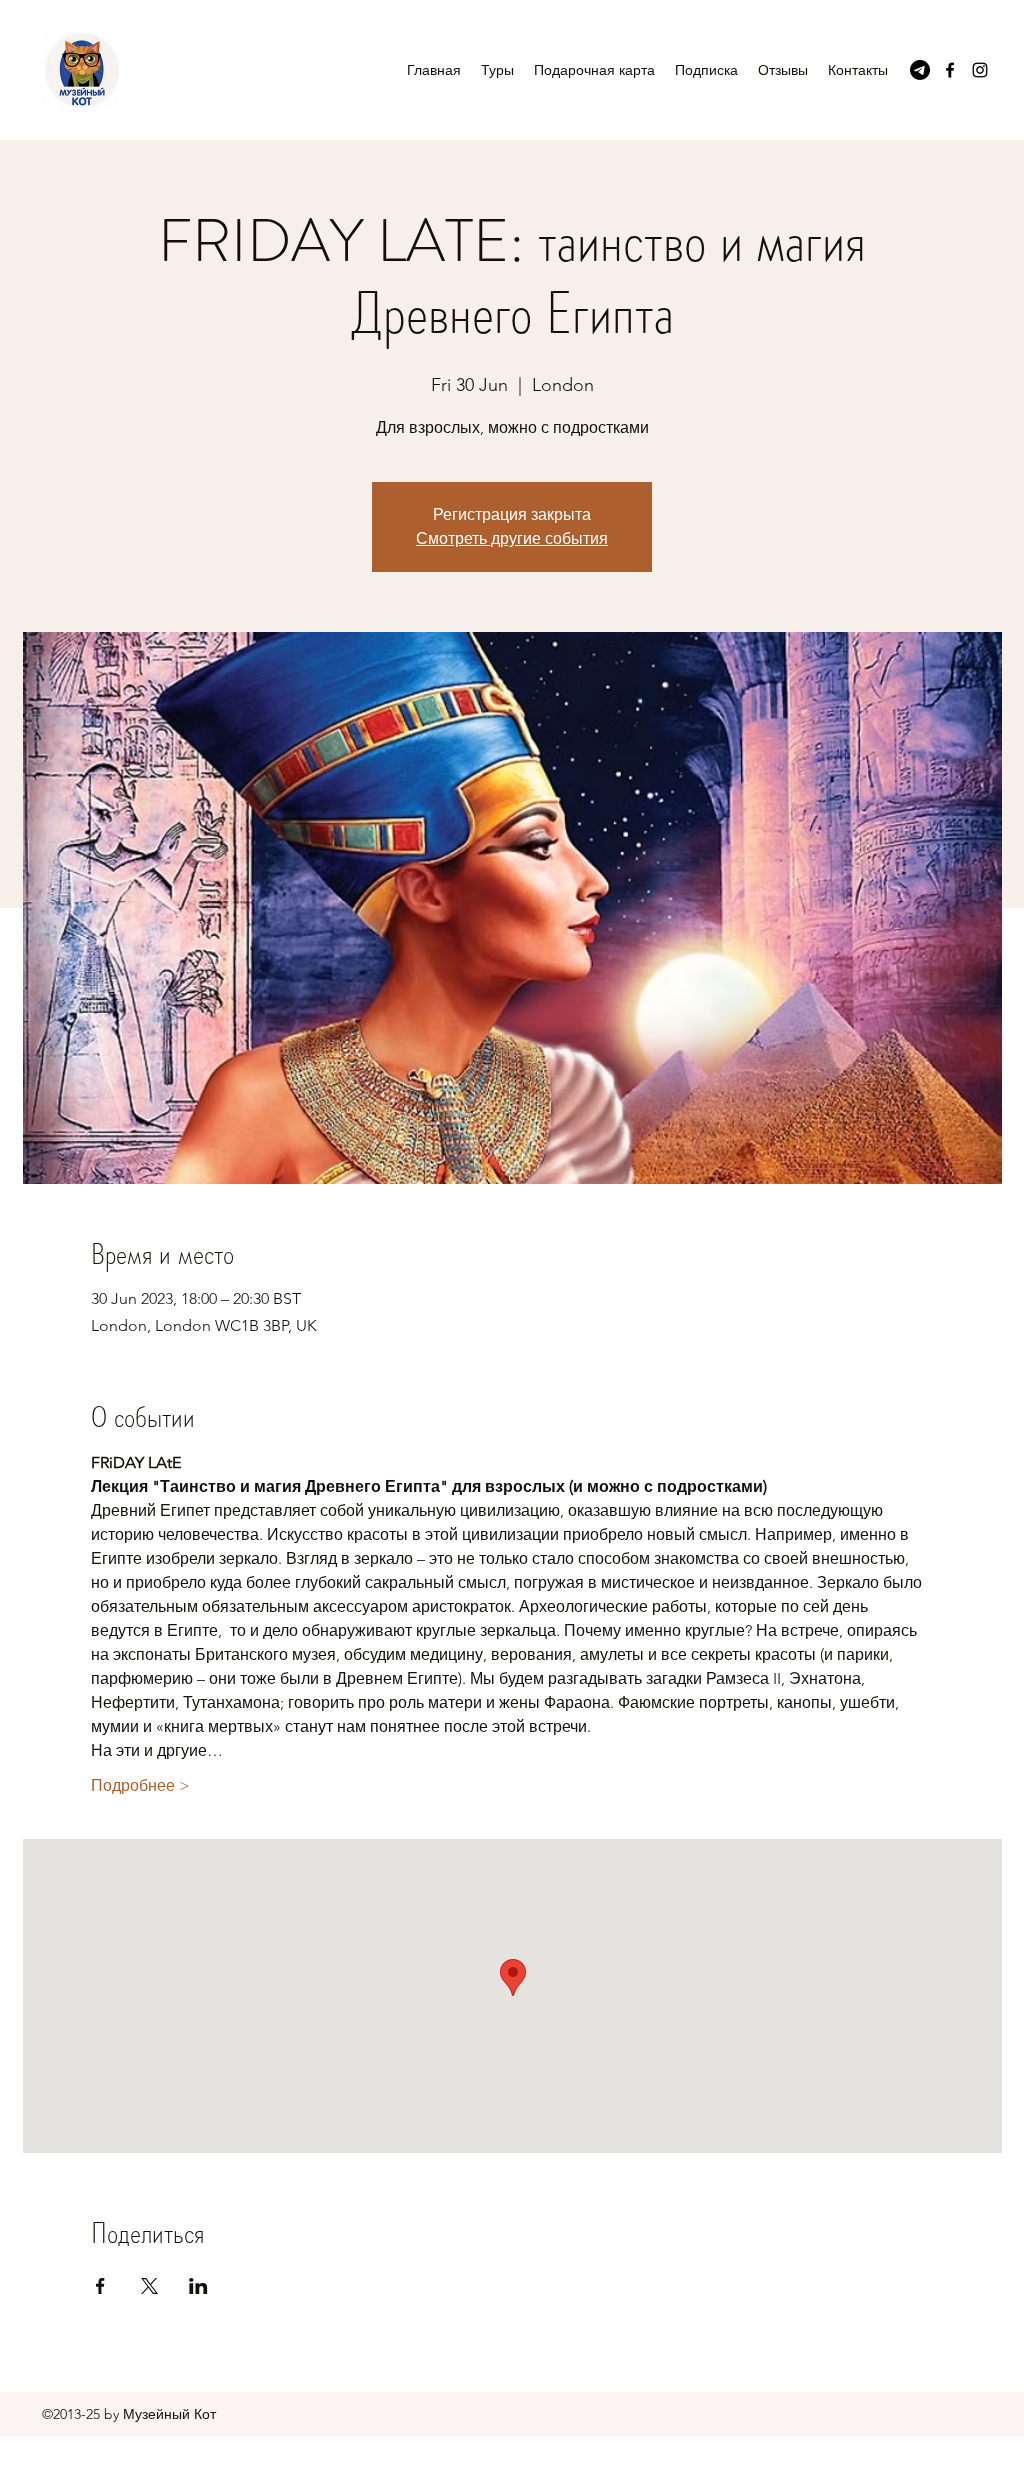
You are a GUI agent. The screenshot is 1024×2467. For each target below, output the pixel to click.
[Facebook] (950, 70)
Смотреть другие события (512, 538)
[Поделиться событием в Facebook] (100, 2286)
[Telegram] (920, 70)
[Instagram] (980, 70)
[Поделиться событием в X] (149, 2286)
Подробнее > (140, 1785)
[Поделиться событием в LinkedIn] (198, 2286)
